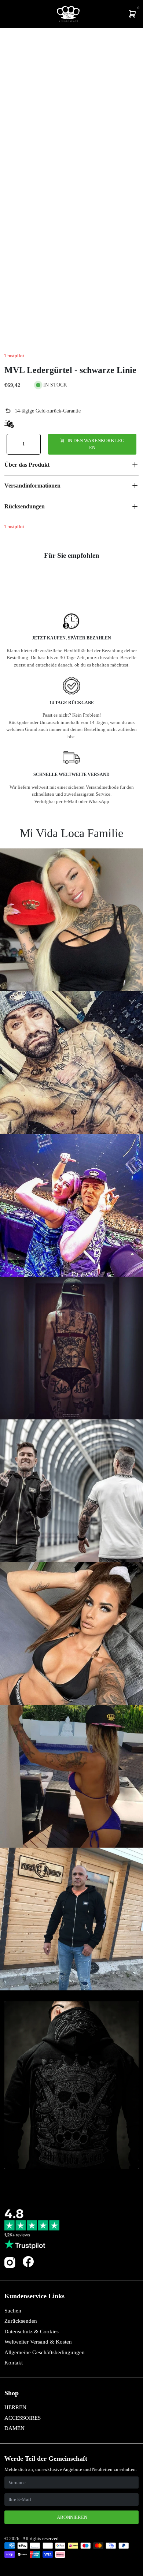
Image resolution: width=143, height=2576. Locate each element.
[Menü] (6, 14)
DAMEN (14, 2428)
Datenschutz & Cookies (32, 2332)
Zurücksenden (21, 2321)
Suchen (13, 2311)
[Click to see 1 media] (14, 328)
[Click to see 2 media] (37, 328)
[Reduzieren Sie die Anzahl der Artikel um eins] (13, 444)
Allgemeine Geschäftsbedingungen (45, 2352)
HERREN (15, 2407)
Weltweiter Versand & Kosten (38, 2342)
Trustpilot (14, 356)
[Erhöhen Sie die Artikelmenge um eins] (34, 444)
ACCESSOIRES (23, 2418)
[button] (71, 465)
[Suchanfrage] (10, 14)
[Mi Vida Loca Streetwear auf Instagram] (10, 2267)
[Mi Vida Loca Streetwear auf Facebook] (28, 2261)
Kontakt (14, 2363)
